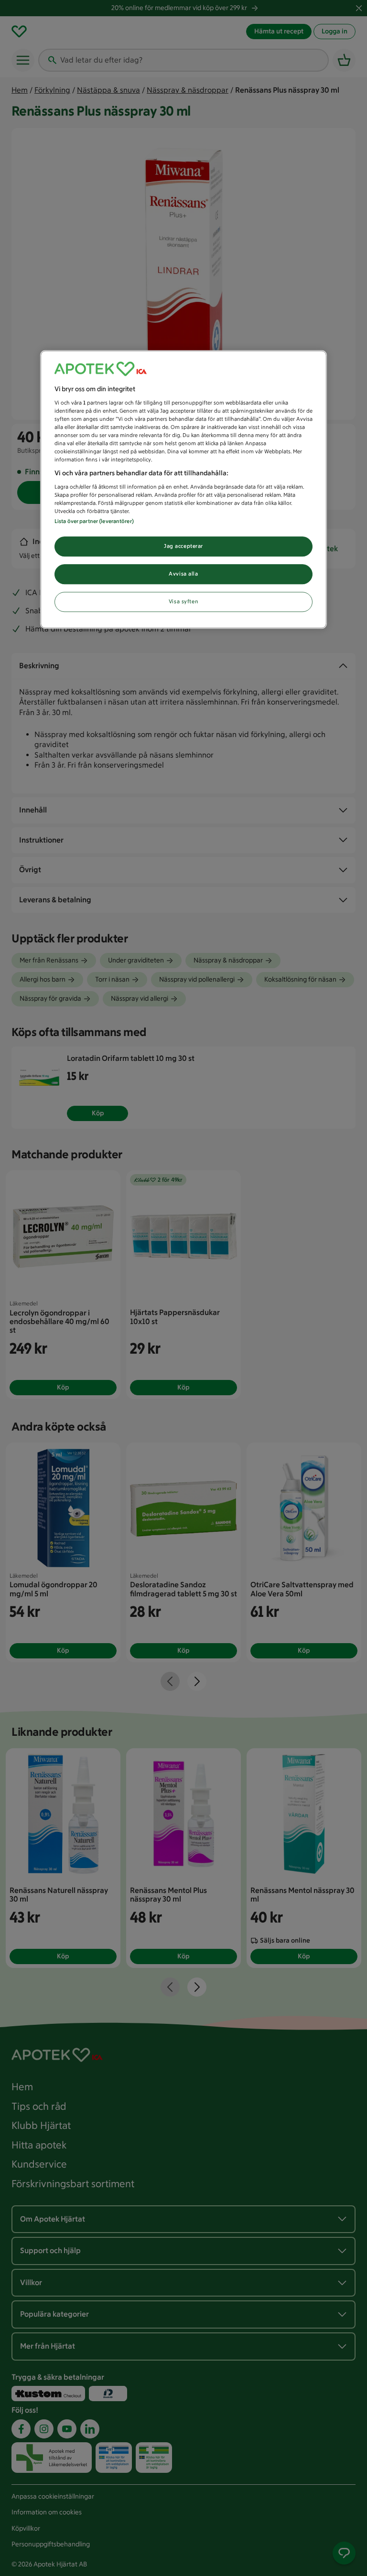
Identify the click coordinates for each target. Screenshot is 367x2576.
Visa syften (183, 601)
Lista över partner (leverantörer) (94, 521)
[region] (183, 489)
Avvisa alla (183, 574)
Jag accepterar (183, 546)
